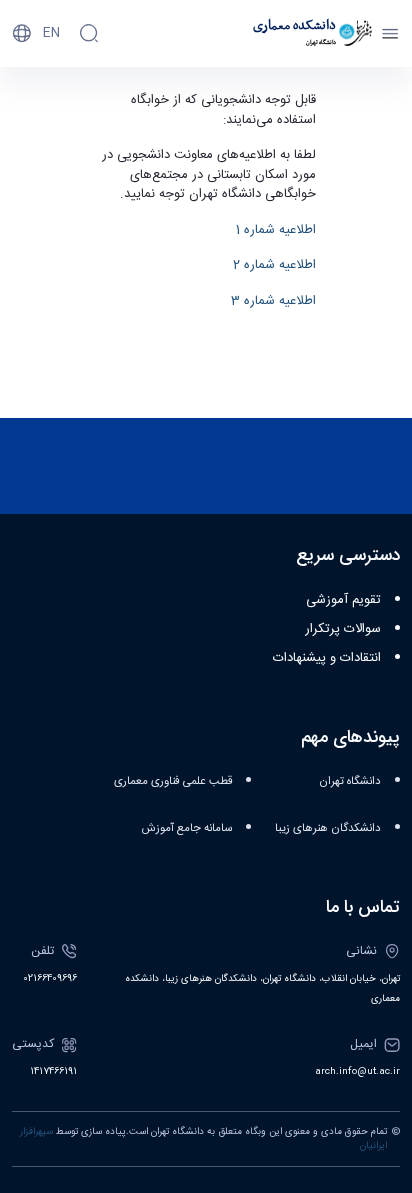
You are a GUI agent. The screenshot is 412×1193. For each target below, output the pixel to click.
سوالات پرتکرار (343, 629)
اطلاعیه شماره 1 (276, 230)
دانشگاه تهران (350, 781)
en (51, 33)
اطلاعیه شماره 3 (273, 301)
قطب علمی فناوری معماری (173, 781)
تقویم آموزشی (343, 600)
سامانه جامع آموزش (187, 828)
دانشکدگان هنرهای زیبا (328, 828)
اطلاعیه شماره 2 (274, 265)
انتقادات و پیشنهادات (327, 658)
